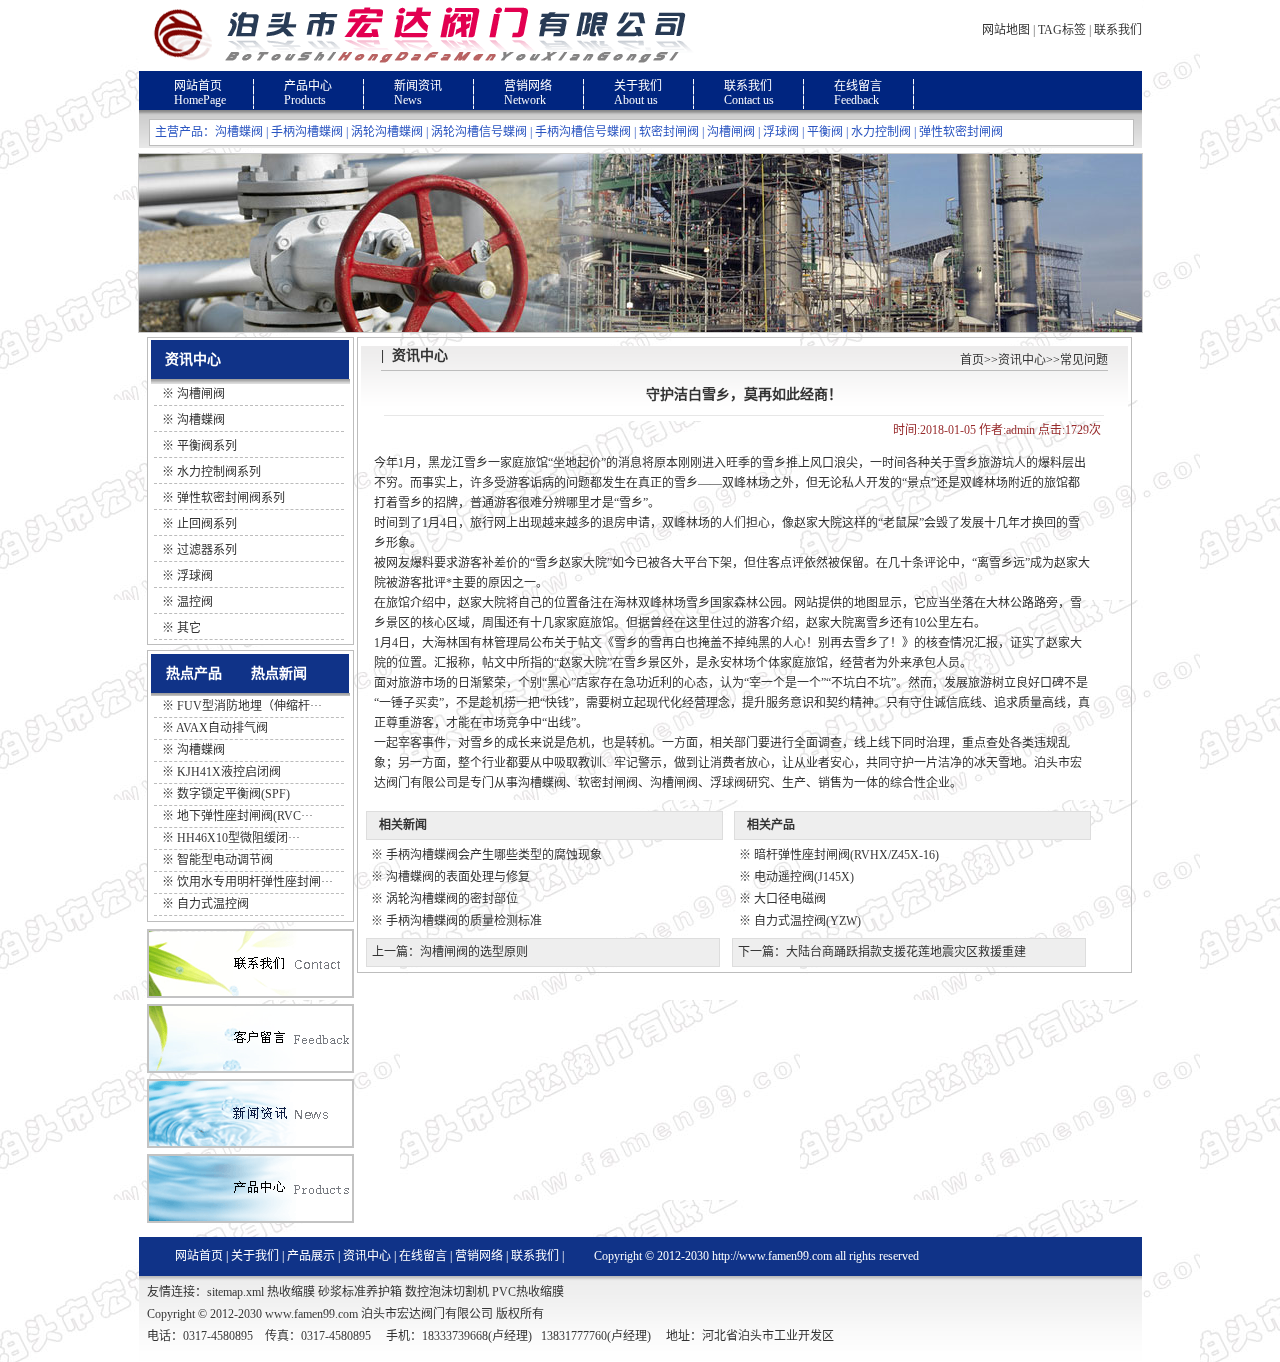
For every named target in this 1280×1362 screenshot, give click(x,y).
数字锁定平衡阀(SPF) (233, 794)
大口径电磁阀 (790, 899)
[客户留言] (250, 1069)
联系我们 (1118, 30)
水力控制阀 (881, 132)
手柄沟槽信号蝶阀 (583, 132)
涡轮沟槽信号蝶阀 (479, 132)
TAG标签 (1062, 30)
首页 (972, 360)
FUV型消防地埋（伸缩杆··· (249, 706)
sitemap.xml (235, 1292)
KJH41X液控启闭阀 (229, 772)
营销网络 (528, 86)
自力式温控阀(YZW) (807, 921)
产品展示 (311, 1256)
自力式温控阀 (213, 904)
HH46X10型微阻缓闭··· (238, 838)
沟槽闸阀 (731, 132)
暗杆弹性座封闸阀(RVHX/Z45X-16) (846, 855)
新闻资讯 (418, 86)
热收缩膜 (291, 1292)
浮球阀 (781, 132)
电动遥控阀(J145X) (804, 877)
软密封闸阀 (669, 132)
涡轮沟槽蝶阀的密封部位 (452, 899)
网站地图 (1006, 30)
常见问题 (1084, 360)
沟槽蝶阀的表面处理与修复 (458, 877)
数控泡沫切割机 (447, 1292)
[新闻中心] (250, 1144)
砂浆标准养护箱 (360, 1292)
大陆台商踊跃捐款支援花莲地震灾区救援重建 (906, 952)
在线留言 (858, 86)
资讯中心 (1022, 360)
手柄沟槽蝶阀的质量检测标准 (464, 921)
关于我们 (638, 86)
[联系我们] (250, 994)
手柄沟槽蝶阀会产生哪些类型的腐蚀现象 (494, 855)
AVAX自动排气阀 (222, 728)
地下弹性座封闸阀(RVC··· (245, 816)
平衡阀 (825, 132)
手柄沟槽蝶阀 (307, 132)
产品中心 (308, 86)
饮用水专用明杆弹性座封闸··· (255, 882)
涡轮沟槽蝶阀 (387, 132)
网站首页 (198, 86)
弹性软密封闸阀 (961, 132)
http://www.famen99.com (772, 1256)
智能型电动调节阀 (225, 860)
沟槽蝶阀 (239, 132)
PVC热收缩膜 (528, 1292)
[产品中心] (250, 1219)
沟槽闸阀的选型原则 (474, 952)
